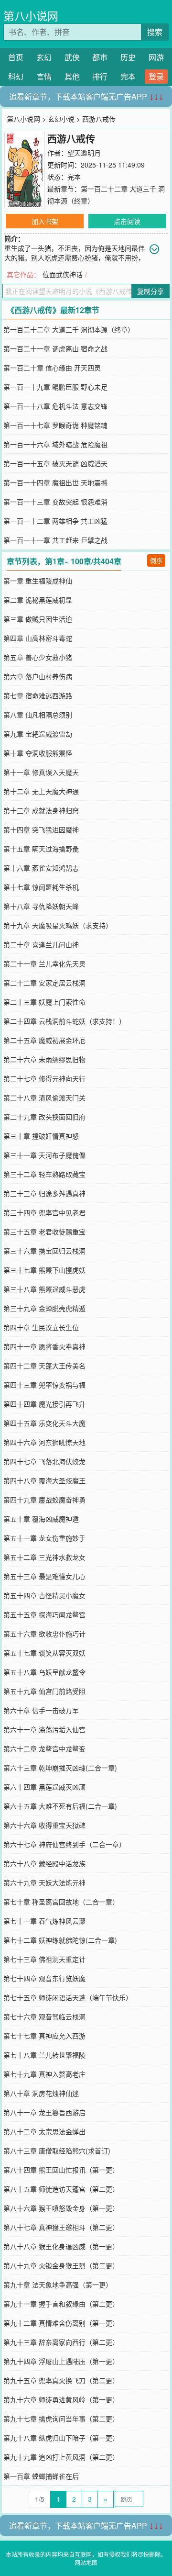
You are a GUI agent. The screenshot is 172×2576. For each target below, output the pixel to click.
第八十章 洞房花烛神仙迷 (41, 2093)
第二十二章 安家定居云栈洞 (44, 983)
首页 (16, 57)
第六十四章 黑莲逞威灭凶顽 (44, 1787)
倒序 (156, 560)
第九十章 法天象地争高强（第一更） (58, 2285)
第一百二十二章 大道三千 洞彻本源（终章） (69, 329)
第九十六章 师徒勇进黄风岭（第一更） (61, 2399)
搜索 (155, 32)
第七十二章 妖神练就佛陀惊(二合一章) (60, 1940)
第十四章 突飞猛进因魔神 (41, 829)
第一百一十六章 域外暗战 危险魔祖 (55, 444)
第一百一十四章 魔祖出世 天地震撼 (55, 482)
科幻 (16, 76)
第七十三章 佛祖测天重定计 (44, 1959)
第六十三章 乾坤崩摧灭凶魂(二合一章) (60, 1768)
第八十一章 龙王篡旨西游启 (44, 2112)
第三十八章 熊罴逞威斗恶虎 (44, 1289)
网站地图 (86, 2562)
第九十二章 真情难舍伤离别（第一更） (61, 2323)
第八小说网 (31, 16)
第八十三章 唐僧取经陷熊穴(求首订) (57, 2150)
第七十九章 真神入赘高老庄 (44, 2074)
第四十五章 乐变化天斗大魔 (44, 1423)
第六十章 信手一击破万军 (41, 1710)
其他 (72, 76)
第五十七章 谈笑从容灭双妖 (44, 1653)
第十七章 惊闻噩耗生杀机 (41, 887)
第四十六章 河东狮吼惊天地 (44, 1442)
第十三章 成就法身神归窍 (41, 810)
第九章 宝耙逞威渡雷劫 (38, 734)
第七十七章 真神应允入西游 (44, 2036)
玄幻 (44, 57)
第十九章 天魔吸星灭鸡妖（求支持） (58, 925)
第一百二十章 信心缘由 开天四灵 (52, 368)
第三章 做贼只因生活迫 (38, 619)
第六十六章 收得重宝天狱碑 (44, 1825)
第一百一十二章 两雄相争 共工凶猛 (55, 521)
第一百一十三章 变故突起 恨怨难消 (55, 502)
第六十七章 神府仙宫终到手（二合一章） (64, 1844)
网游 (156, 57)
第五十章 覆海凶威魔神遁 (41, 1519)
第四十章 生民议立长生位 (41, 1327)
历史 (128, 57)
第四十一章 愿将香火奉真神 (44, 1346)
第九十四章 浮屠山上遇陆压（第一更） (61, 2361)
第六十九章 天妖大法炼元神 (44, 1882)
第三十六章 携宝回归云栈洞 (44, 1251)
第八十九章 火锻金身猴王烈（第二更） (61, 2265)
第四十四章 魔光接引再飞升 (44, 1404)
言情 (44, 76)
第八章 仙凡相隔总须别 (38, 715)
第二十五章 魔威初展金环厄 (44, 1040)
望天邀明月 (84, 153)
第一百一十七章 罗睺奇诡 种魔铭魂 (55, 425)
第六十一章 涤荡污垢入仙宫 (44, 1729)
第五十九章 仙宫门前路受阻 (44, 1691)
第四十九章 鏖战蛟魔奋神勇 (44, 1500)
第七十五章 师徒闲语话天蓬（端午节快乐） (68, 1997)
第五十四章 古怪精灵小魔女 (44, 1595)
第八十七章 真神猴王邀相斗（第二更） (61, 2227)
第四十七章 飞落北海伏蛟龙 (44, 1461)
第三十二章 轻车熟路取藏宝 (44, 1174)
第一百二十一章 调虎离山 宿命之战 (55, 348)
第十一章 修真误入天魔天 (41, 772)
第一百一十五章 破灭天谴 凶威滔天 (55, 463)
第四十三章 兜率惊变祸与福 (44, 1385)
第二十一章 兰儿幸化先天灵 (44, 963)
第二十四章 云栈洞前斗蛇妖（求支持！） (64, 1021)
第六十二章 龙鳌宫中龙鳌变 (44, 1748)
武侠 (72, 57)
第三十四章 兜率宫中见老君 (44, 1212)
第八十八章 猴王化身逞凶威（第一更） (61, 2246)
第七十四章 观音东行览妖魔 (44, 1978)
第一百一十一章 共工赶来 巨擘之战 (55, 540)
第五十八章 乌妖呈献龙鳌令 (44, 1672)
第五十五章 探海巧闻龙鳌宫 (44, 1614)
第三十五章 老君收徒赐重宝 (44, 1232)
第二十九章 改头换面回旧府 (44, 1117)
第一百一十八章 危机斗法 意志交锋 (55, 406)
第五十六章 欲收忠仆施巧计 (44, 1634)
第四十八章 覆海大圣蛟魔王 (44, 1480)
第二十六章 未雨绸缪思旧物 (44, 1059)
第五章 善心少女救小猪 (38, 657)
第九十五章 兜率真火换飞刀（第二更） (61, 2380)
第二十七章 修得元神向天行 (44, 1078)
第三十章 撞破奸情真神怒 (41, 1136)
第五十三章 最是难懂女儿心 (44, 1576)
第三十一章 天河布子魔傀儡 (44, 1155)
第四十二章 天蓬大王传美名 (44, 1366)
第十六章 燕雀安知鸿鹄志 (41, 868)
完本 (128, 76)
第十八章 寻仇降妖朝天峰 (41, 906)
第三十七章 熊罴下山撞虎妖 (44, 1270)
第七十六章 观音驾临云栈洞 (44, 2016)
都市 (100, 57)
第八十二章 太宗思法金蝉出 (44, 2131)
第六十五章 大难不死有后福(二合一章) (60, 1806)
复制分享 (150, 291)
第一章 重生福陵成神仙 (38, 581)
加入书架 (45, 221)
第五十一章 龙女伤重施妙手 (44, 1538)
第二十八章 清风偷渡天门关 (44, 1098)
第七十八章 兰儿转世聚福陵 (44, 2055)
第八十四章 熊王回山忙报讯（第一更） (61, 2170)
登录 (156, 76)
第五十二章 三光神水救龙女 (44, 1557)
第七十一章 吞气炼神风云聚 (44, 1921)
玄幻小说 (61, 119)
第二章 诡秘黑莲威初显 (38, 600)
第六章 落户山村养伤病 (38, 676)
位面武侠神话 (63, 274)
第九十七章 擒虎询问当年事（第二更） (61, 2419)
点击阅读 (127, 221)
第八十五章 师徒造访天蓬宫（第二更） (61, 2189)
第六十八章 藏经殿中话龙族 (44, 1863)
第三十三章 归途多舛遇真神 (44, 1193)
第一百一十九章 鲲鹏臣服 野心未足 (55, 387)
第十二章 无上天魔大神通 (41, 791)
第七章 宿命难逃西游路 (38, 695)
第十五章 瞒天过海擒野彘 (41, 849)
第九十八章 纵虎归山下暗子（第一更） (61, 2438)
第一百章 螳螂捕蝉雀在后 (41, 2476)
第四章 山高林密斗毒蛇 (38, 638)
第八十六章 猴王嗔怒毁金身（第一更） (61, 2208)
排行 (100, 76)
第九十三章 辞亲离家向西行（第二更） (61, 2342)
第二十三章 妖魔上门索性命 (44, 1002)
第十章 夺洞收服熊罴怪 (38, 753)
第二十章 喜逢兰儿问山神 (41, 944)
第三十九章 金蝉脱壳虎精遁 (44, 1308)
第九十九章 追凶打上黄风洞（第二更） (61, 2457)
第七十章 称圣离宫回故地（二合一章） (61, 1902)
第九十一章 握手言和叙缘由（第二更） (61, 2304)
